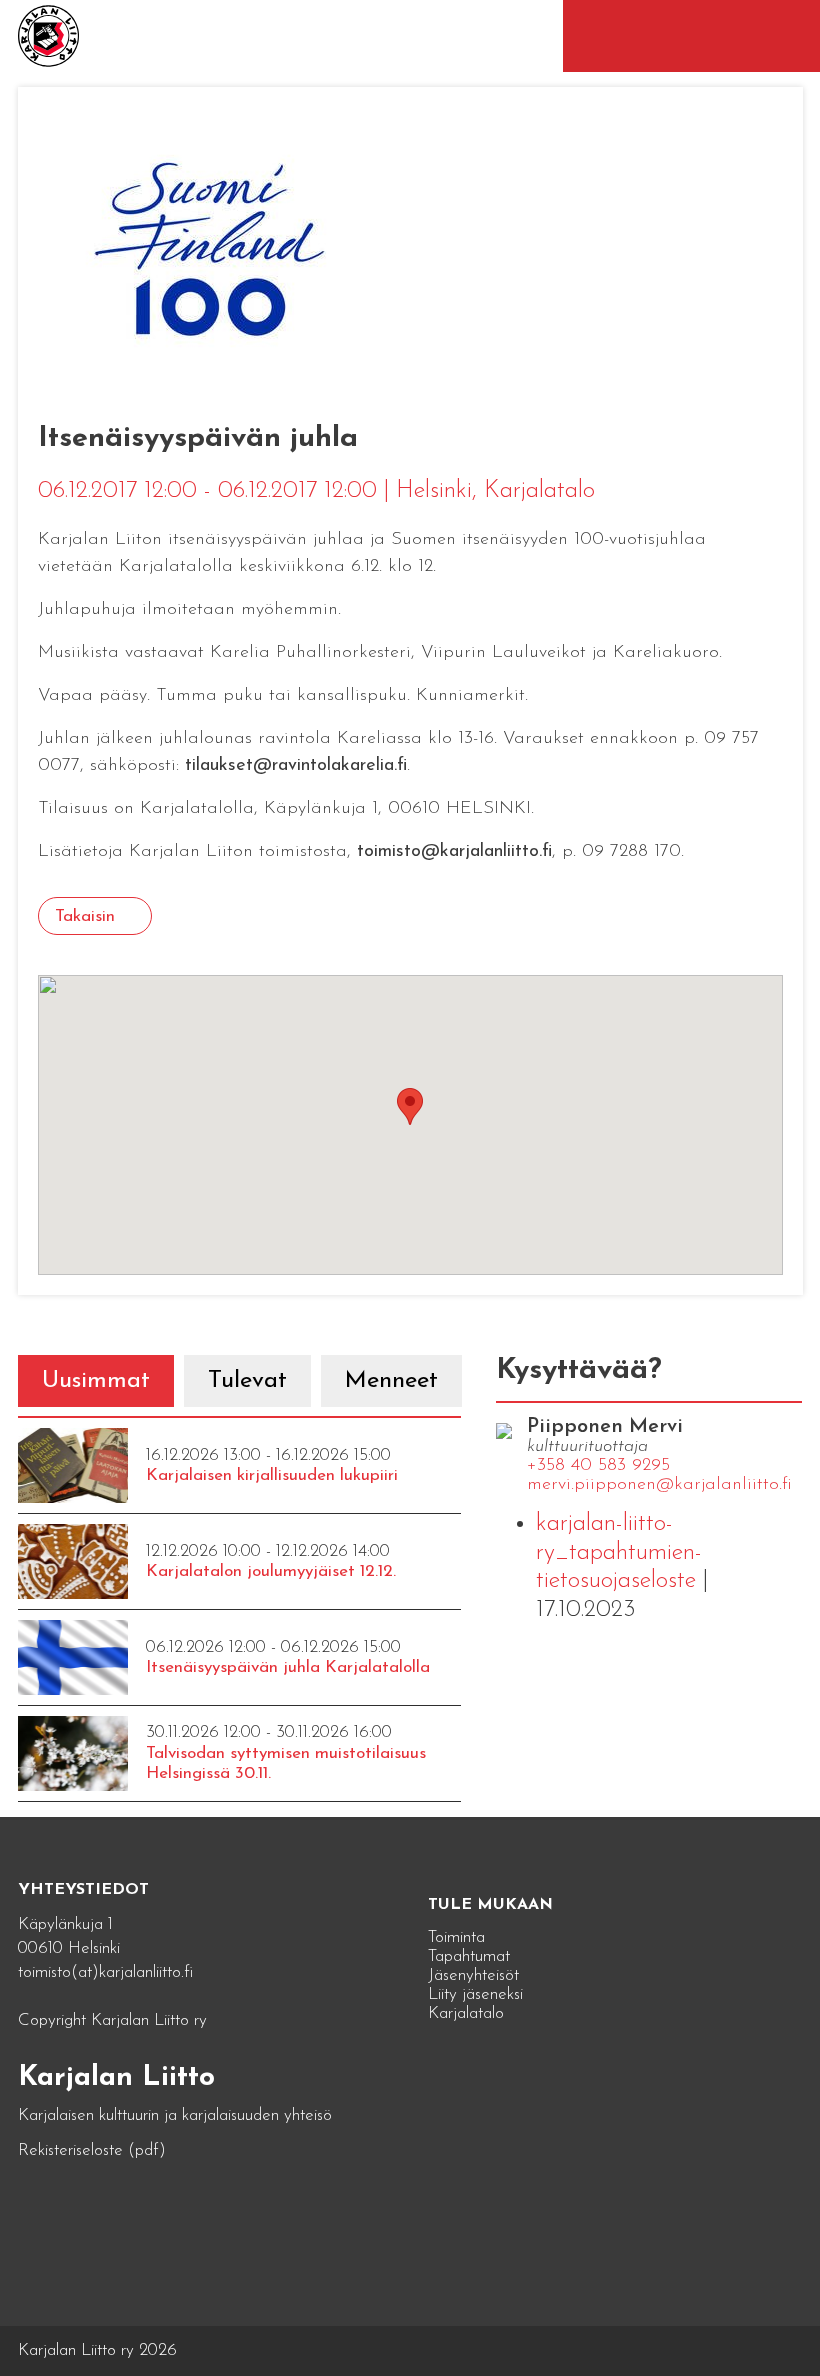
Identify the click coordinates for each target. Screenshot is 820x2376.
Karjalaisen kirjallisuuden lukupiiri (272, 1475)
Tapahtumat (469, 1956)
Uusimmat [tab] (96, 1381)
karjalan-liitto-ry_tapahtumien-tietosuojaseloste (619, 1553)
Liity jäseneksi (475, 1994)
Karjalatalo (466, 2013)
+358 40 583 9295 (598, 1466)
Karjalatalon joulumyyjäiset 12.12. (271, 1571)
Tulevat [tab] (247, 1381)
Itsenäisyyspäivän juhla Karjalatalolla (288, 1667)
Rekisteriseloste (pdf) (92, 2150)
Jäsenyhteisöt (473, 1975)
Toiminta (456, 1937)
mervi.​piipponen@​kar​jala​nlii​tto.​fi (659, 1485)
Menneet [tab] (391, 1381)
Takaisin (85, 916)
